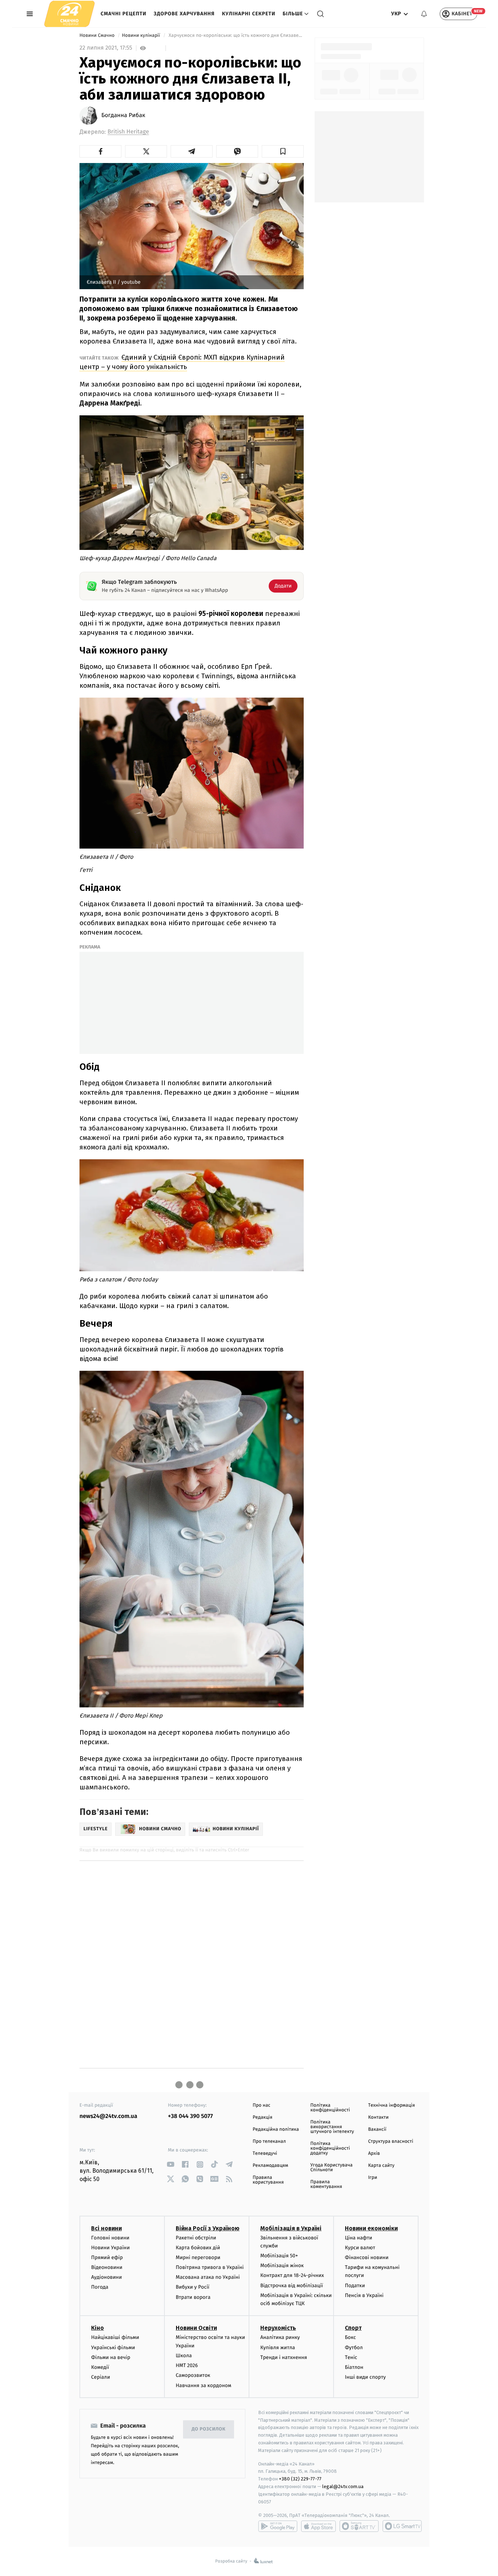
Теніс (351, 2357)
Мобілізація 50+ (279, 2256)
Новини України (110, 2248)
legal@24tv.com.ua (343, 2486)
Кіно (98, 2328)
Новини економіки (371, 2228)
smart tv (359, 2526)
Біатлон (354, 2367)
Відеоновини (107, 2267)
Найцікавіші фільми (115, 2337)
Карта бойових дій (198, 2248)
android (278, 2526)
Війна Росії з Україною (208, 2228)
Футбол (354, 2348)
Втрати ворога (193, 2297)
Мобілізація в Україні (291, 2228)
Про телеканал (269, 2142)
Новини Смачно (98, 36)
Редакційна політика (276, 2129)
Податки (355, 2286)
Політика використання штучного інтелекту (332, 2127)
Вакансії (377, 2129)
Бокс (350, 2337)
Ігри (373, 2178)
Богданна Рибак (123, 116)
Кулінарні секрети (249, 14)
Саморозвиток (193, 2375)
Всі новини (106, 2228)
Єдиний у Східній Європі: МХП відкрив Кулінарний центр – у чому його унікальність (182, 362)
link (171, 2164)
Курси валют (360, 2248)
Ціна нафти (359, 2238)
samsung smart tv (402, 2526)
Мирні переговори (198, 2257)
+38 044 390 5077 (190, 2116)
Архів (374, 2154)
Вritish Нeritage (128, 132)
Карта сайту (381, 2166)
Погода (100, 2287)
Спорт (353, 2328)
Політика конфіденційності (330, 2108)
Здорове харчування (184, 14)
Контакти (378, 2117)
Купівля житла (278, 2348)
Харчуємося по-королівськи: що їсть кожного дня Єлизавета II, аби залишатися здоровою (236, 36)
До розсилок (209, 2429)
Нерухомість (278, 2328)
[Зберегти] (283, 151)
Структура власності (391, 2142)
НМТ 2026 (187, 2365)
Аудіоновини (106, 2277)
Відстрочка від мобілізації (292, 2286)
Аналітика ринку (280, 2337)
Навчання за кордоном (203, 2385)
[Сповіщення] (424, 14)
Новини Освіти (196, 2328)
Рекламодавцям (270, 2166)
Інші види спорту (365, 2377)
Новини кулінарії (141, 36)
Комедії (100, 2367)
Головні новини (110, 2238)
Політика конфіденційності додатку (330, 2148)
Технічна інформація (392, 2105)
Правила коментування (326, 2184)
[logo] (69, 14)
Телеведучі (265, 2154)
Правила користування (268, 2180)
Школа (184, 2356)
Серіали (101, 2377)
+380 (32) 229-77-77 (300, 2479)
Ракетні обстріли (196, 2238)
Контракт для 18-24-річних (292, 2275)
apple (318, 2526)
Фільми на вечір (111, 2357)
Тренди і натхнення (284, 2357)
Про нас (262, 2105)
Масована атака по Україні (208, 2277)
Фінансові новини (367, 2257)
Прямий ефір (107, 2257)
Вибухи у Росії (192, 2287)
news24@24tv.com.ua (108, 2116)
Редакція (262, 2117)
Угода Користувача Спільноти (331, 2168)
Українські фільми (113, 2348)
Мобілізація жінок (282, 2265)
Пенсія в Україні (364, 2295)
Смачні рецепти (124, 14)
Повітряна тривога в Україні (210, 2267)
